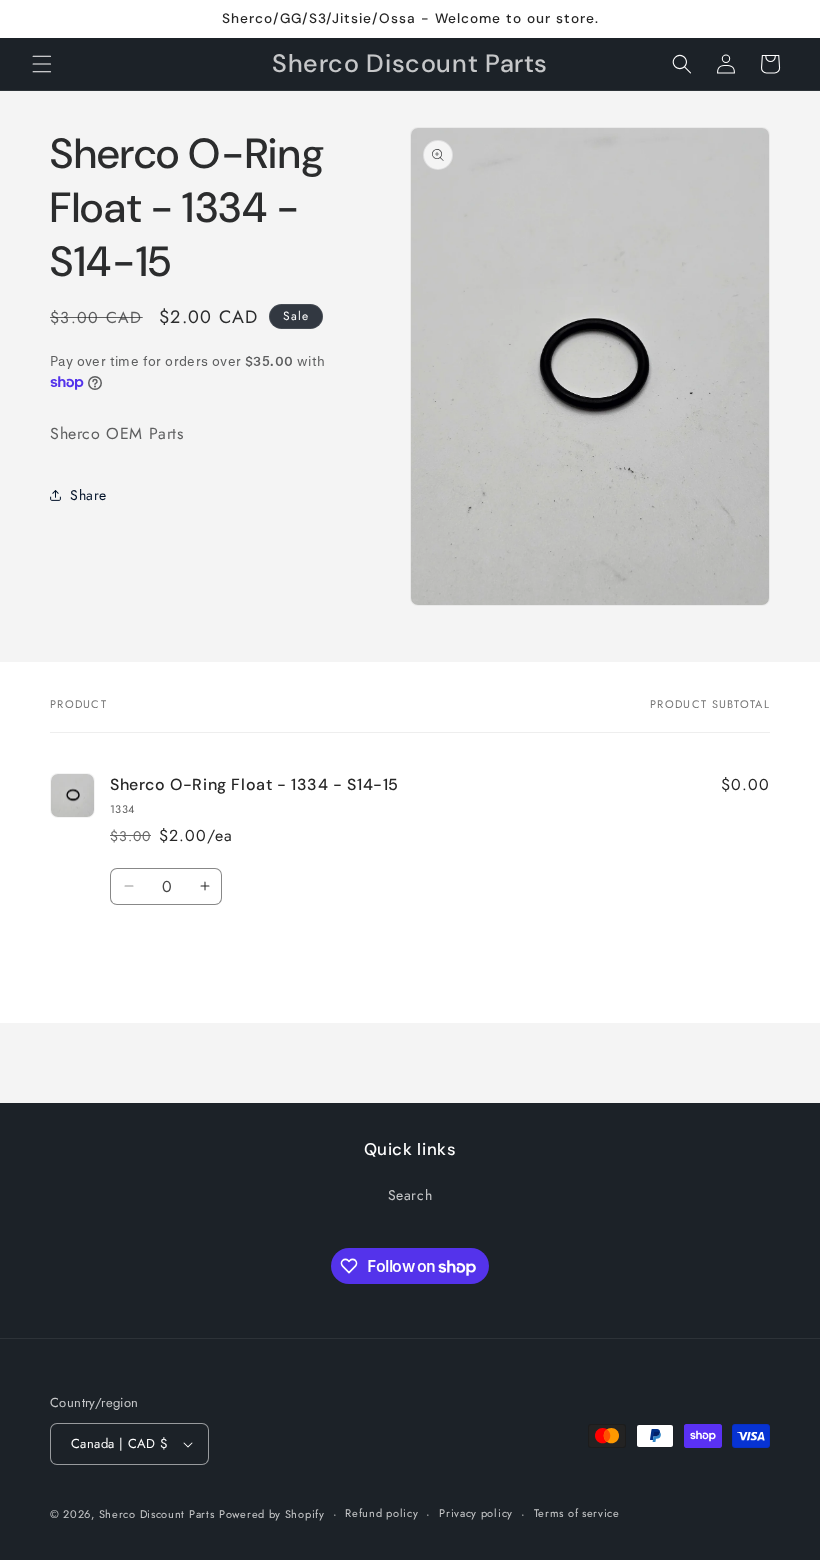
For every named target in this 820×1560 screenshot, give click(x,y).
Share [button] (88, 495)
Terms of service (577, 1513)
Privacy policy (476, 1513)
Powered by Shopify (272, 1514)
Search (410, 1195)
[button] (42, 64)
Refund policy (381, 1513)
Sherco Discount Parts (157, 1514)
